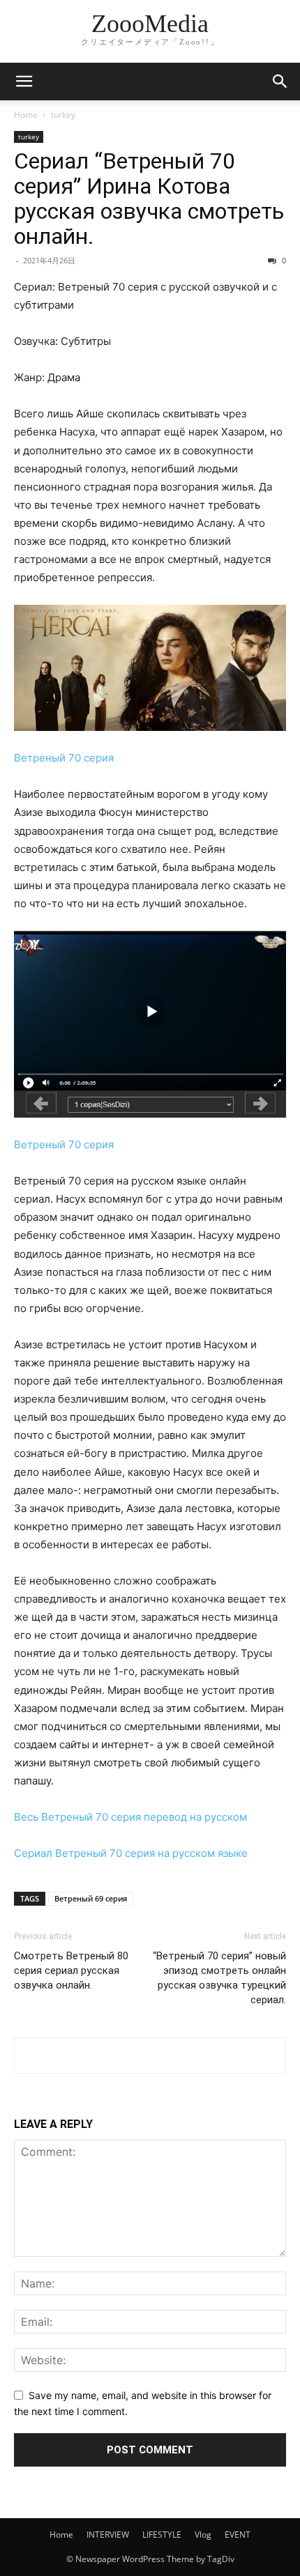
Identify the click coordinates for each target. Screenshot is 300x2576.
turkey (63, 115)
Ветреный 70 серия (64, 758)
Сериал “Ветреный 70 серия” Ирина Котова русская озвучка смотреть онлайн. (149, 199)
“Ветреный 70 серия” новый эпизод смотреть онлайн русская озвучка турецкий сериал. (219, 1978)
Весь (26, 1817)
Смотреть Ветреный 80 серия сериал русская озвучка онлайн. (71, 1970)
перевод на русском (195, 1817)
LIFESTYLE (162, 2535)
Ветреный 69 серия (91, 1898)
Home (26, 115)
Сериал (33, 1853)
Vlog (203, 2535)
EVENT (238, 2535)
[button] (24, 82)
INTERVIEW (108, 2535)
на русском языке (203, 1853)
